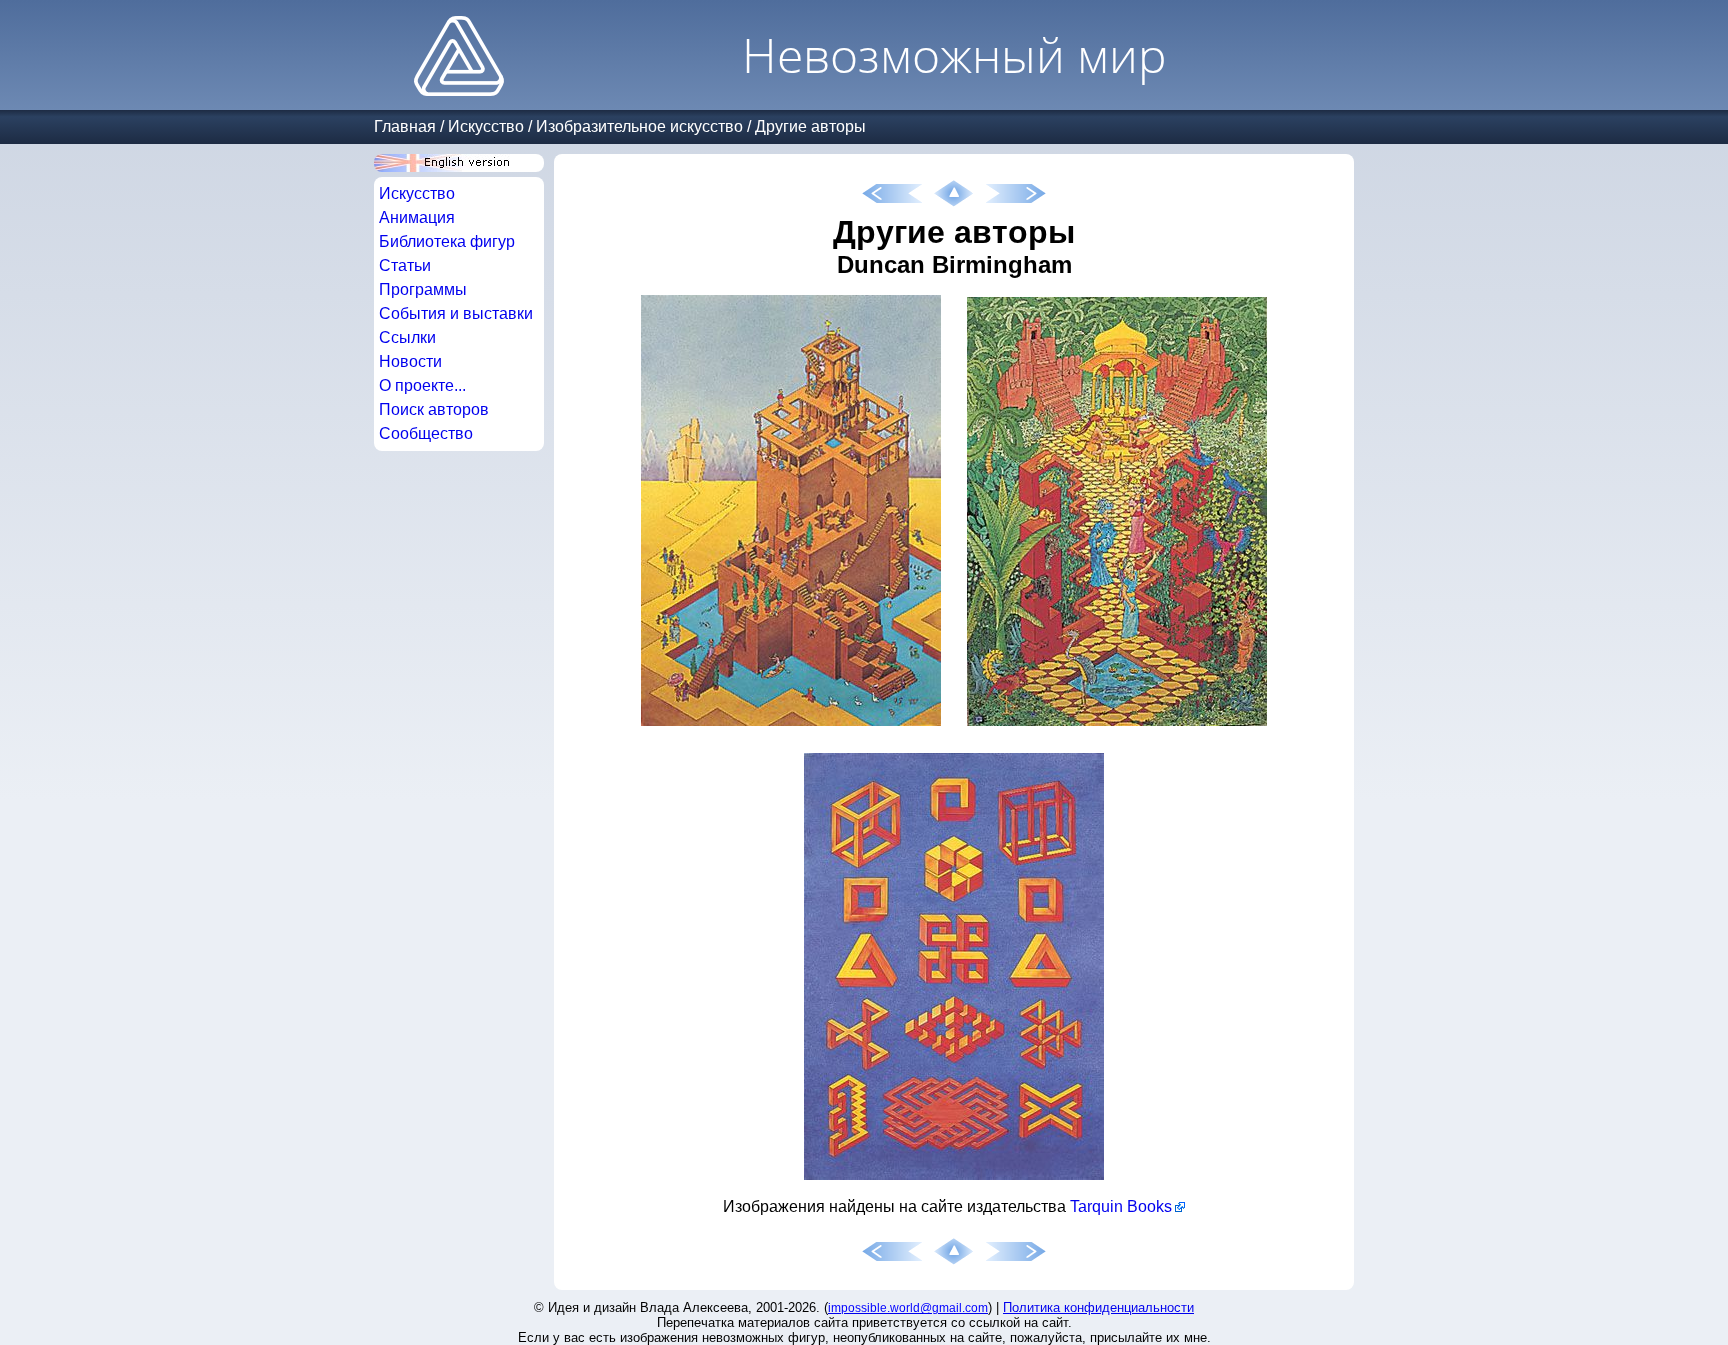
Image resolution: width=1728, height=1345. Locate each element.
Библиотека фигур (447, 241)
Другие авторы (810, 126)
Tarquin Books (1121, 1206)
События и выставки (456, 313)
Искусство (486, 126)
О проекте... (422, 385)
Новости (410, 361)
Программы (423, 289)
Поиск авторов (434, 409)
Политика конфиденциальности (1098, 1307)
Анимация (417, 217)
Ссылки (407, 337)
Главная (405, 126)
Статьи (405, 265)
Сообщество (426, 433)
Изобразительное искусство (639, 126)
